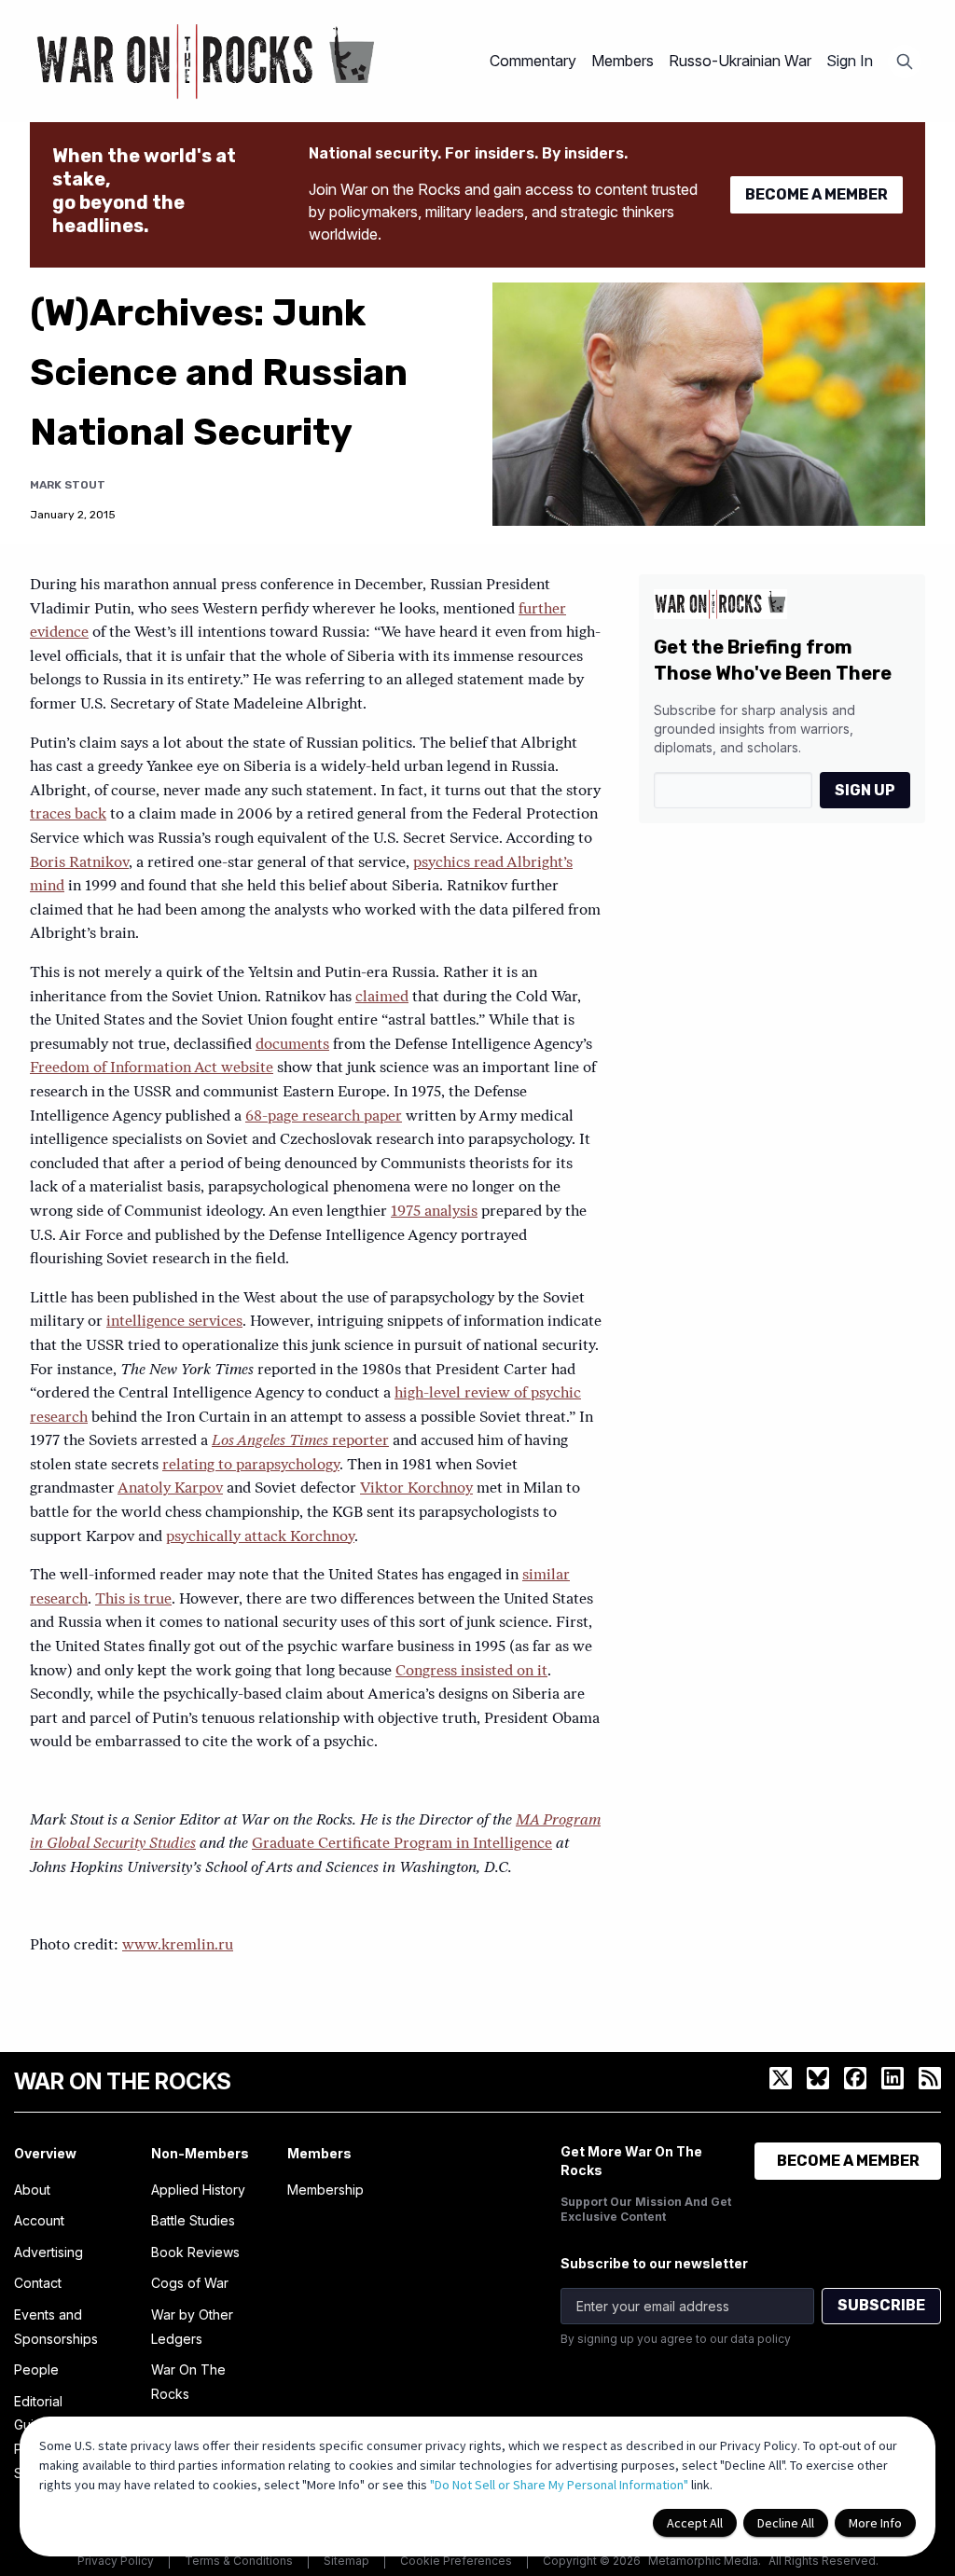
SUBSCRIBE (881, 2305)
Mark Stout (68, 485)
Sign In (850, 61)
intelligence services (174, 1322)
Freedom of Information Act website (152, 1068)
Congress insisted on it (471, 1672)
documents (292, 1045)
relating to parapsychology (251, 1466)
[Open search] (905, 62)
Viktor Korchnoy (416, 1489)
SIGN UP (865, 790)
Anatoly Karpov (170, 1489)
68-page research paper (324, 1117)
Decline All (786, 2523)
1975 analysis (434, 1212)
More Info (875, 2523)
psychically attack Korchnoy (260, 1537)
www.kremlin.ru (178, 1946)
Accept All (695, 2523)
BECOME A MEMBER (817, 194)
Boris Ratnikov (79, 863)
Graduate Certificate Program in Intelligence (402, 1844)
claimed (382, 998)
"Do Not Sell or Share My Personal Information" (559, 2485)
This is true (133, 1600)
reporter (300, 1441)
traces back (68, 815)
